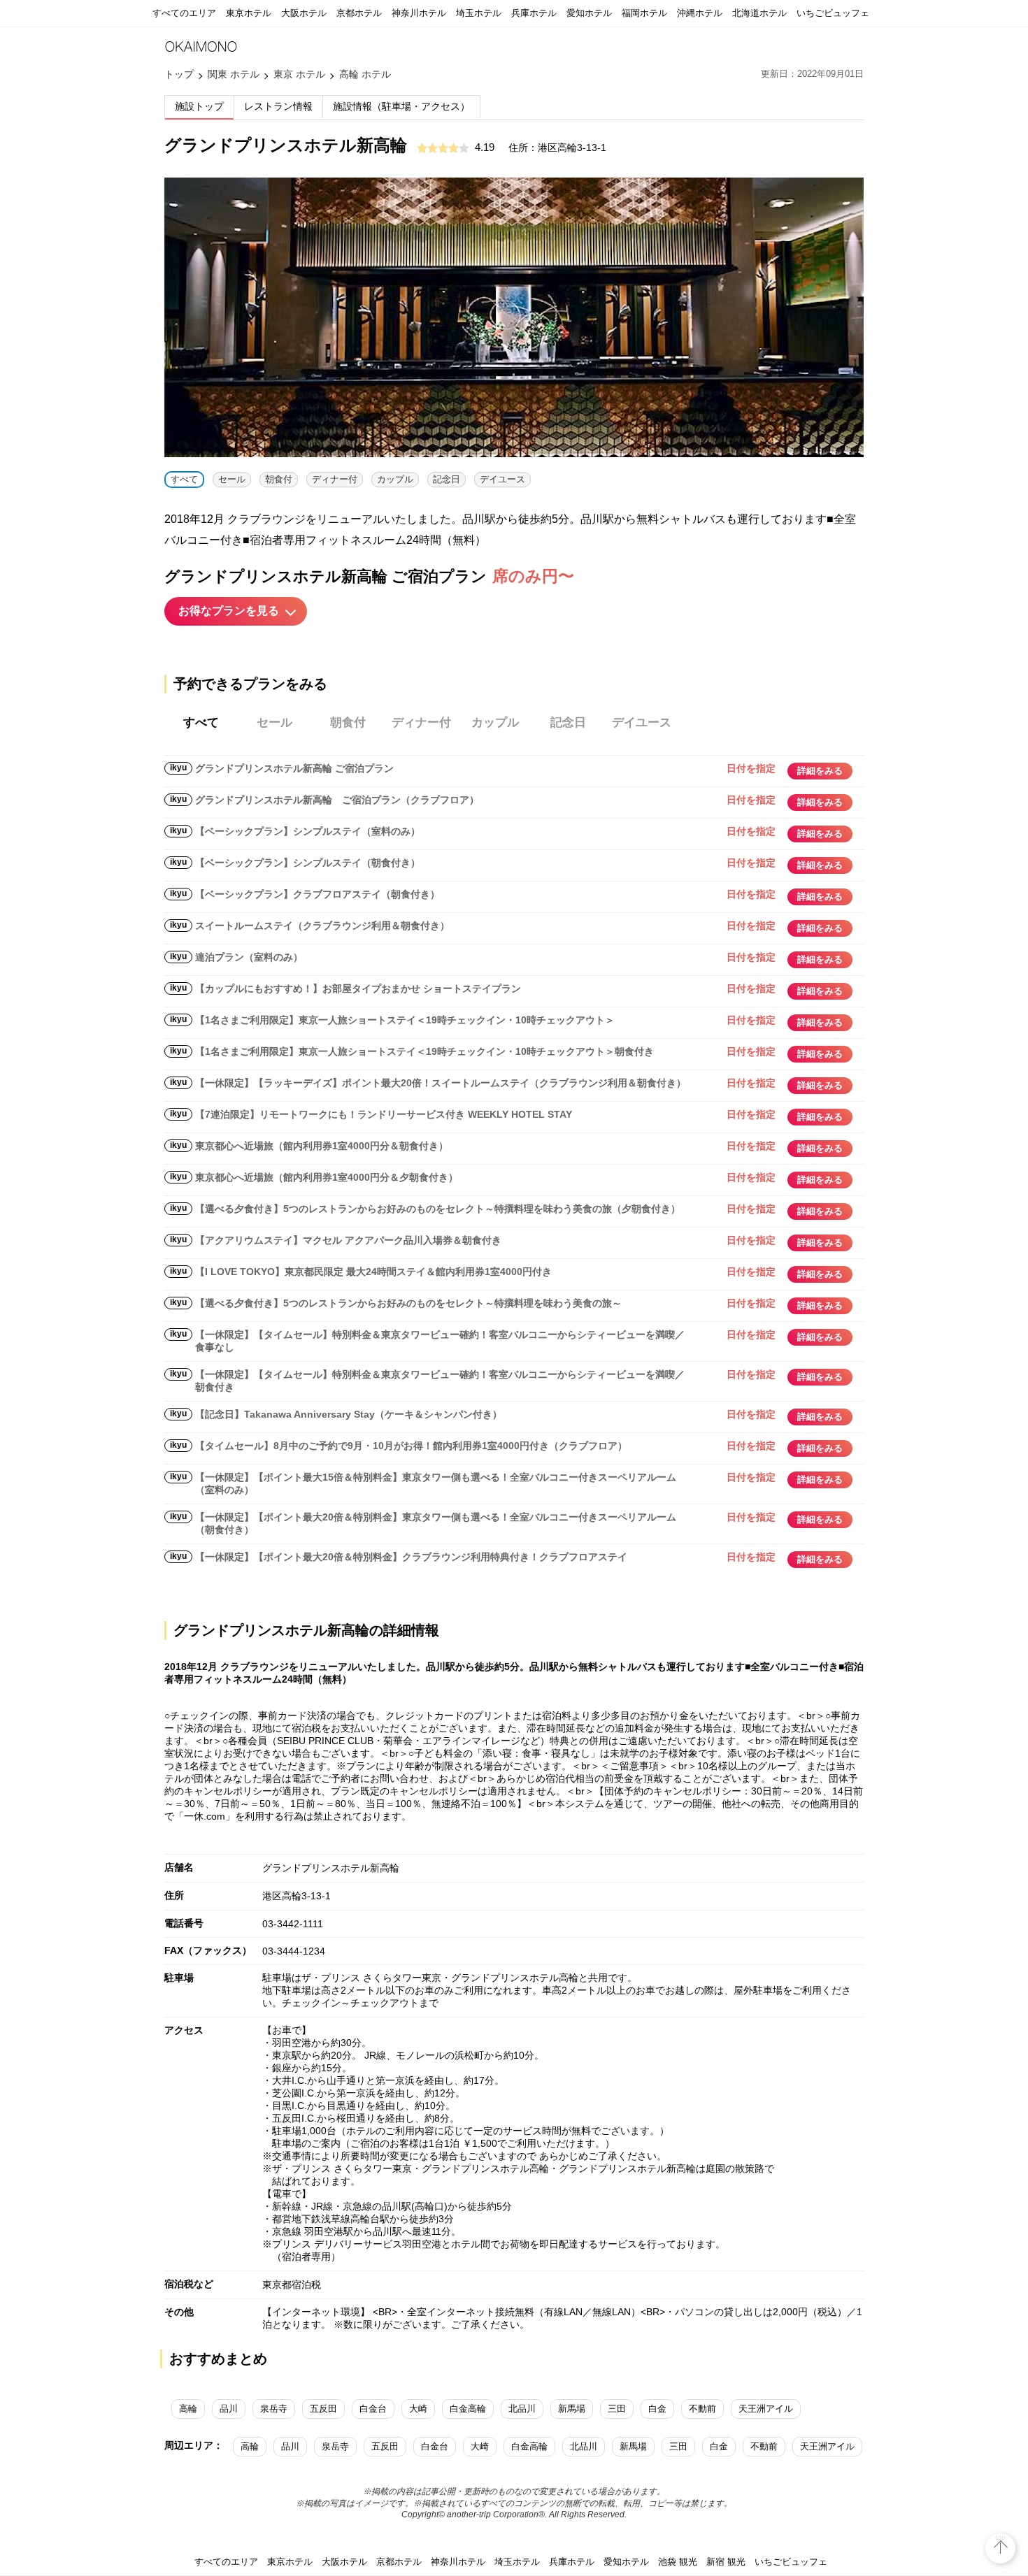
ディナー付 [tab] (421, 722)
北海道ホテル (759, 13)
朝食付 (279, 479)
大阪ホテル (304, 13)
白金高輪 (468, 2409)
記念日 (447, 479)
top (1000, 2537)
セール (232, 479)
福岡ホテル (644, 13)
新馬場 (572, 2409)
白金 (657, 2409)
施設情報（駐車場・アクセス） (401, 106)
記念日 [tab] (568, 722)
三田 (617, 2409)
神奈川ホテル (419, 13)
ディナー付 (335, 479)
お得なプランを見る (229, 611)
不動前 (702, 2409)
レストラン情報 (278, 106)
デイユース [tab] (642, 722)
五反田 (323, 2409)
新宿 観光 (726, 2562)
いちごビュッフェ (833, 13)
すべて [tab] (201, 722)
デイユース (502, 479)
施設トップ (199, 106)
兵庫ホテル (534, 13)
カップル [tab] (495, 722)
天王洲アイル (766, 2409)
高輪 (188, 2409)
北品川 (522, 2409)
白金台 (373, 2409)
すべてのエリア (184, 13)
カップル (395, 479)
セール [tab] (274, 722)
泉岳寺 (274, 2409)
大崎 (418, 2409)
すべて (184, 479)
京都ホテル (359, 13)
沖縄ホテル (700, 13)
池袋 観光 (678, 2562)
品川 (229, 2409)
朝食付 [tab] (348, 722)
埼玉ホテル (479, 13)
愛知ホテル (589, 13)
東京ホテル (249, 13)
